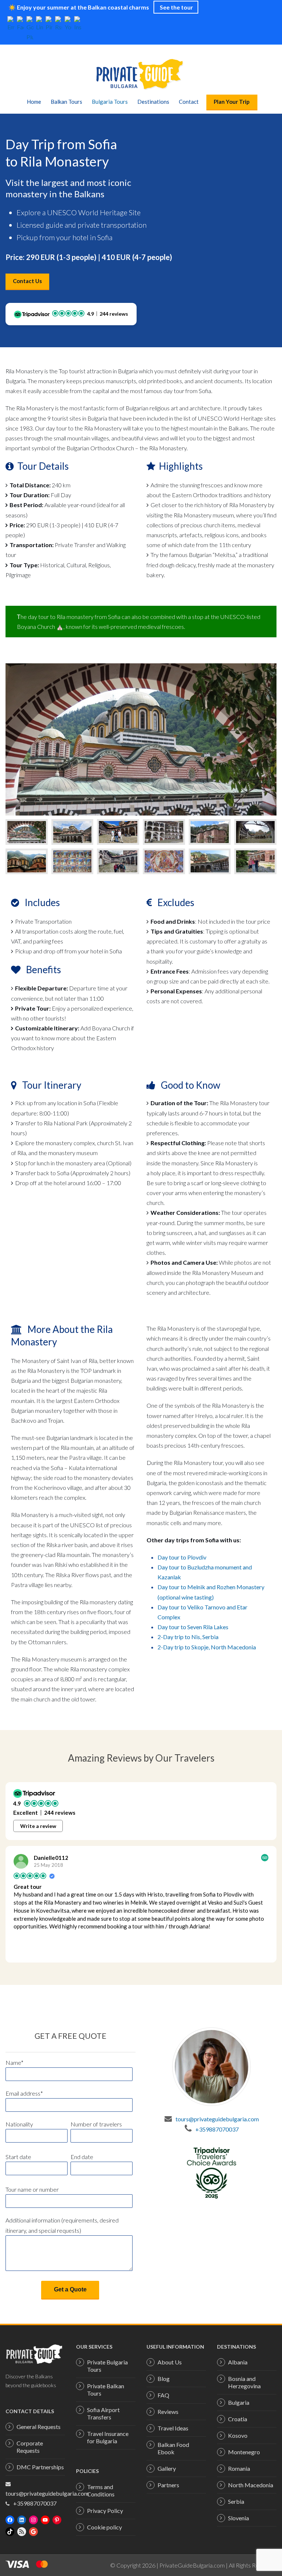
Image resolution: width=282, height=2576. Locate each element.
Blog (164, 2379)
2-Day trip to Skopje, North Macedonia (207, 1647)
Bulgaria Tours (110, 102)
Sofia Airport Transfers (103, 2413)
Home (34, 102)
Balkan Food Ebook (173, 2448)
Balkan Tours (66, 102)
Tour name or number (32, 2189)
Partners (168, 2485)
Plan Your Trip (232, 102)
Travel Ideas (173, 2428)
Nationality (19, 2124)
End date (82, 2157)
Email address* (24, 2093)
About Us (170, 2362)
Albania (238, 2362)
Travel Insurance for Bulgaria (108, 2437)
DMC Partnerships (40, 2467)
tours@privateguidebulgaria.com (217, 2119)
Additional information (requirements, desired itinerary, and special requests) (62, 2225)
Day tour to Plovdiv (182, 1557)
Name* (15, 2062)
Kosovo (238, 2435)
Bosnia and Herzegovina (244, 2382)
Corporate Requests (30, 2447)
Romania (239, 2468)
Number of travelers (96, 2124)
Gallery (167, 2468)
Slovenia (238, 2518)
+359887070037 (217, 2129)
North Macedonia (251, 2485)
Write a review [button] (38, 1826)
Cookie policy (104, 2527)
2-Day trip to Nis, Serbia (188, 1637)
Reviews (168, 2412)
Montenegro (244, 2452)
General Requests (39, 2427)
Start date (18, 2157)
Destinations (153, 102)
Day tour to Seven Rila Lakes (193, 1627)
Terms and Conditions (101, 2490)
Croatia (238, 2419)
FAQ (163, 2395)
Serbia (236, 2501)
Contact (189, 102)
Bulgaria (239, 2402)
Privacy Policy (105, 2511)
